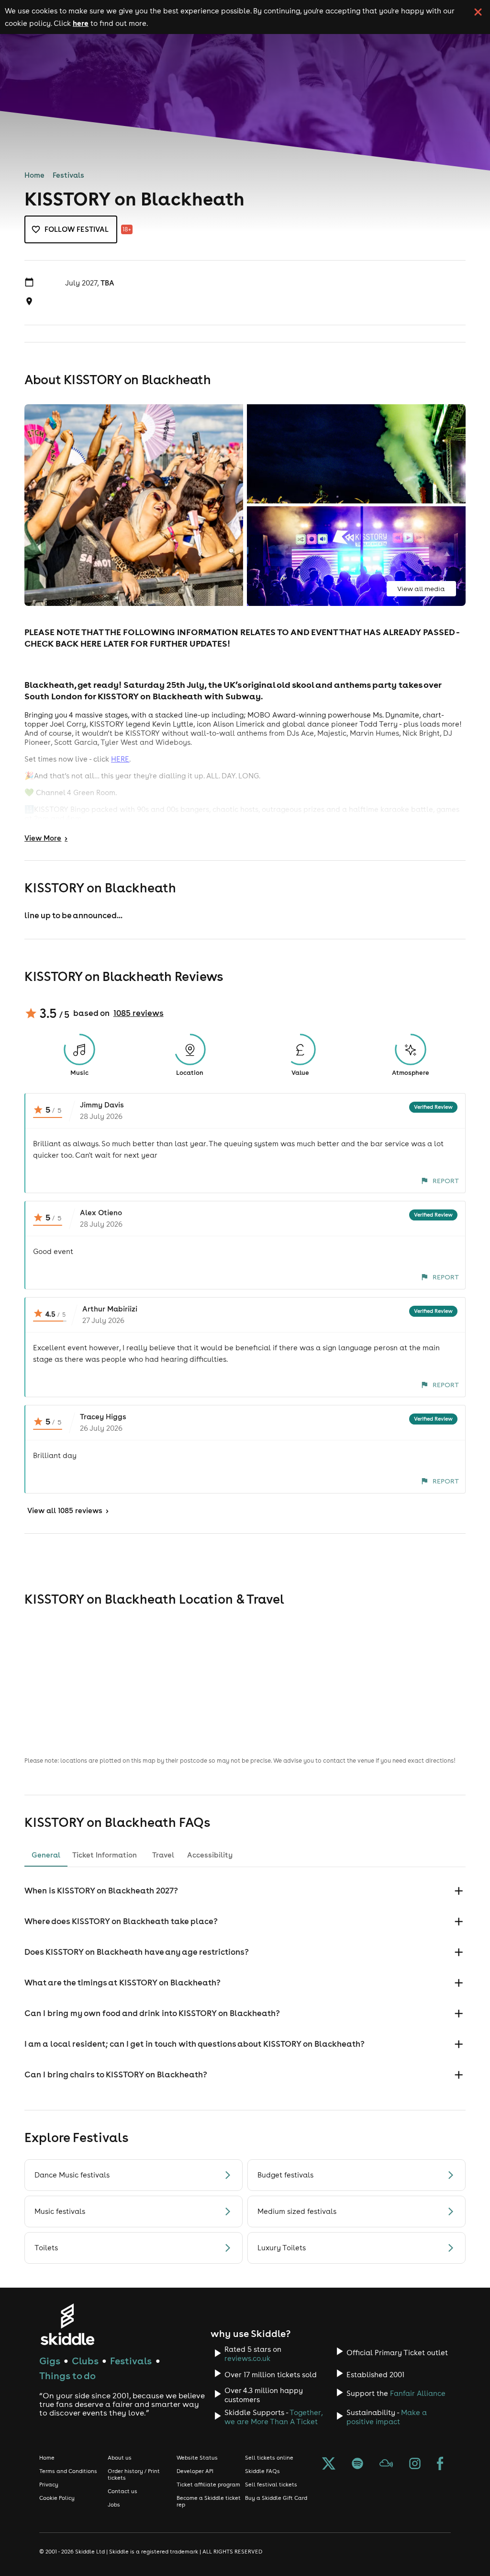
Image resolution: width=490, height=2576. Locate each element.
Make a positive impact (387, 2417)
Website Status (197, 2458)
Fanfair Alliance (418, 2393)
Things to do (67, 2376)
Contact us (122, 2491)
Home (34, 175)
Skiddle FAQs (262, 2471)
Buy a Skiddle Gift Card (276, 2498)
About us (120, 2458)
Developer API (195, 2471)
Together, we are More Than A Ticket (273, 2417)
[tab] (46, 1855)
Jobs (114, 2505)
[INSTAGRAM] (415, 2464)
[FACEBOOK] (440, 2464)
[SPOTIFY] (357, 2464)
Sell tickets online (269, 2458)
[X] (329, 2464)
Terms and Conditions (68, 2471)
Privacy (49, 2485)
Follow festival (77, 229)
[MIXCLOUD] (386, 2464)
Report (446, 1181)
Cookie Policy (57, 2498)
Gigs (50, 2361)
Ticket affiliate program (208, 2485)
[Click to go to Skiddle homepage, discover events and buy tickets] (67, 2324)
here (81, 23)
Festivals (68, 175)
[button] (245, 1891)
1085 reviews (139, 1013)
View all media (421, 589)
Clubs (85, 2361)
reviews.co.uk (247, 2358)
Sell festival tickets (271, 2485)
